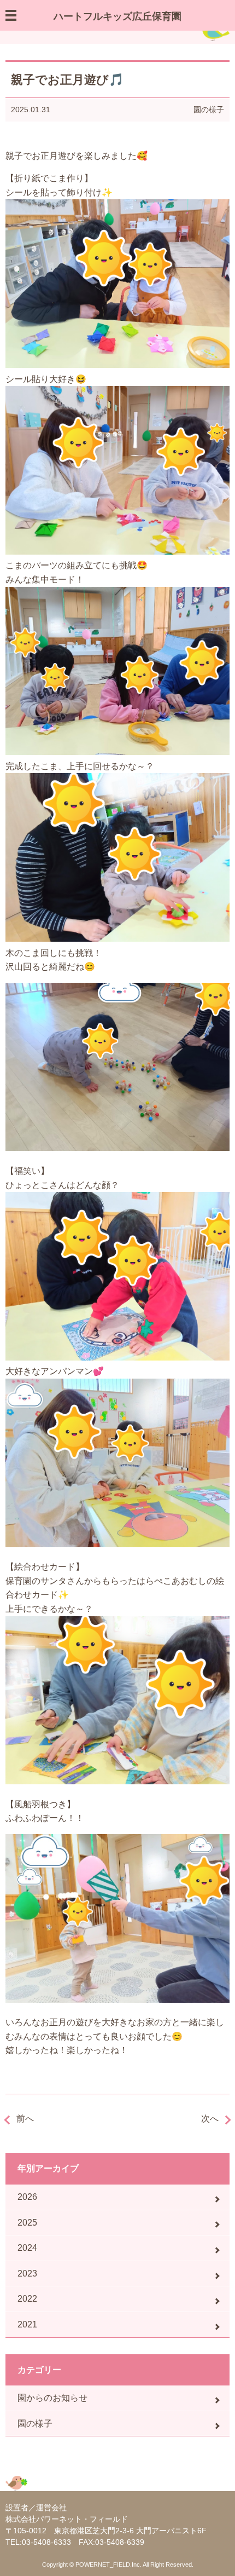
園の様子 (209, 110)
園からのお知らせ (52, 2398)
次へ (210, 2119)
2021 (27, 2324)
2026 (27, 2197)
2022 (27, 2299)
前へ (25, 2119)
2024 (27, 2248)
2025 (27, 2223)
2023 (27, 2274)
